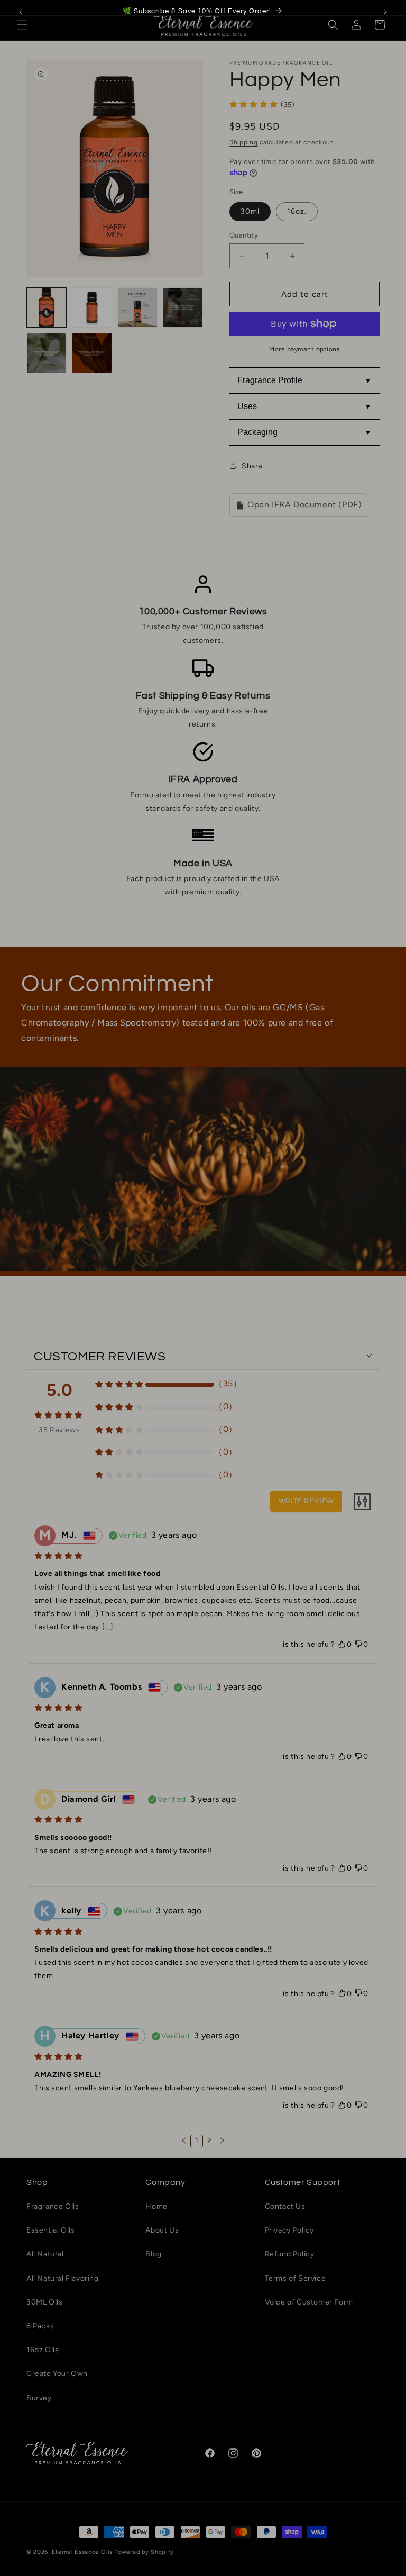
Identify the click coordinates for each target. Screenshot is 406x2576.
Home (156, 2206)
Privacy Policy (289, 2230)
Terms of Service (296, 2278)
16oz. (297, 211)
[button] (22, 25)
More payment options (304, 349)
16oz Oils (43, 2350)
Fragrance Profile (270, 380)
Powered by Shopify (144, 2552)
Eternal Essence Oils (82, 2552)
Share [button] (252, 466)
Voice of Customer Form (309, 2302)
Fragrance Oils (53, 2206)
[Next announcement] (385, 12)
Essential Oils (50, 2230)
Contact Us (285, 2206)
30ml (250, 211)
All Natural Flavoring (63, 2278)
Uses (247, 406)
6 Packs (40, 2326)
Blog (153, 2254)
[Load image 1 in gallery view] (47, 307)
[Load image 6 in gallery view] (183, 307)
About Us (162, 2230)
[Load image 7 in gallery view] (47, 353)
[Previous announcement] (21, 12)
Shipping (244, 142)
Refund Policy (290, 2254)
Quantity (244, 235)
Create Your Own (57, 2374)
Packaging (257, 432)
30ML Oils (44, 2302)
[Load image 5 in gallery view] (137, 307)
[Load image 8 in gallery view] (92, 353)
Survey (39, 2398)
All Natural (45, 2254)
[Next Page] (222, 2141)
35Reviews (59, 1430)
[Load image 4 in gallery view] (92, 307)
